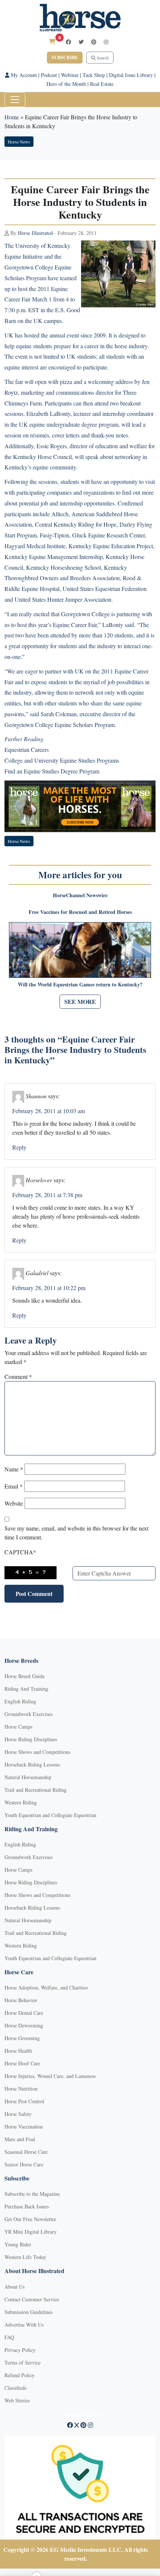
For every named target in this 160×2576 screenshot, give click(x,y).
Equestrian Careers (27, 749)
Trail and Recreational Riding (36, 1790)
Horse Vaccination (24, 2126)
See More (80, 1001)
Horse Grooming (22, 2038)
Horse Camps (18, 1727)
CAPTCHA (20, 1552)
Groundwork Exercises (28, 1714)
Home (12, 117)
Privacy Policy (20, 2350)
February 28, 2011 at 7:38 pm (47, 1195)
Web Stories (17, 2400)
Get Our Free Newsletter (30, 2219)
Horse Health (18, 2051)
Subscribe (65, 57)
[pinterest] (94, 42)
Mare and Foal (20, 2139)
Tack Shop (94, 75)
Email (14, 1486)
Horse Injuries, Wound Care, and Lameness (50, 2076)
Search (102, 58)
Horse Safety (18, 2114)
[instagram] (106, 42)
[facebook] (68, 42)
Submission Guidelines (28, 2312)
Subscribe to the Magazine (32, 2194)
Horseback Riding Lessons (32, 1764)
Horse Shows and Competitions (37, 1752)
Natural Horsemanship (28, 1777)
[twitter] (81, 42)
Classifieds (15, 2388)
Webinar (70, 75)
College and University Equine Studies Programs (62, 760)
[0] (52, 41)
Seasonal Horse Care (26, 2152)
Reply (19, 1147)
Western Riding (21, 1802)
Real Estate (102, 84)
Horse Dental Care (24, 2013)
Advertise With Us (24, 2325)
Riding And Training (26, 1689)
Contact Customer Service (32, 2299)
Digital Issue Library (131, 75)
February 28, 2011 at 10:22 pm (49, 1288)
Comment (18, 1376)
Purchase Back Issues (27, 2206)
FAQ (9, 2337)
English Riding (20, 1701)
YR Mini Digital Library (31, 2232)
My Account (23, 75)
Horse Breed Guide (25, 1676)
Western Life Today (25, 2257)
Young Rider (18, 2244)
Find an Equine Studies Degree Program (52, 771)
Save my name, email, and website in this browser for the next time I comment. (76, 1533)
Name (14, 1469)
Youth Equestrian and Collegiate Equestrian (50, 1815)
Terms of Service (23, 2362)
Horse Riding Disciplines (31, 1739)
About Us (15, 2287)
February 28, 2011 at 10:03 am (49, 1111)
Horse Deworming (24, 2025)
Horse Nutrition (21, 2089)
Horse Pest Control (24, 2101)
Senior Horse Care (24, 2164)
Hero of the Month (66, 84)
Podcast (49, 75)
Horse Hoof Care (22, 2063)
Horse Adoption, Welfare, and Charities (46, 1987)
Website (14, 1503)
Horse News (19, 142)
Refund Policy (20, 2375)
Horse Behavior (21, 2000)
